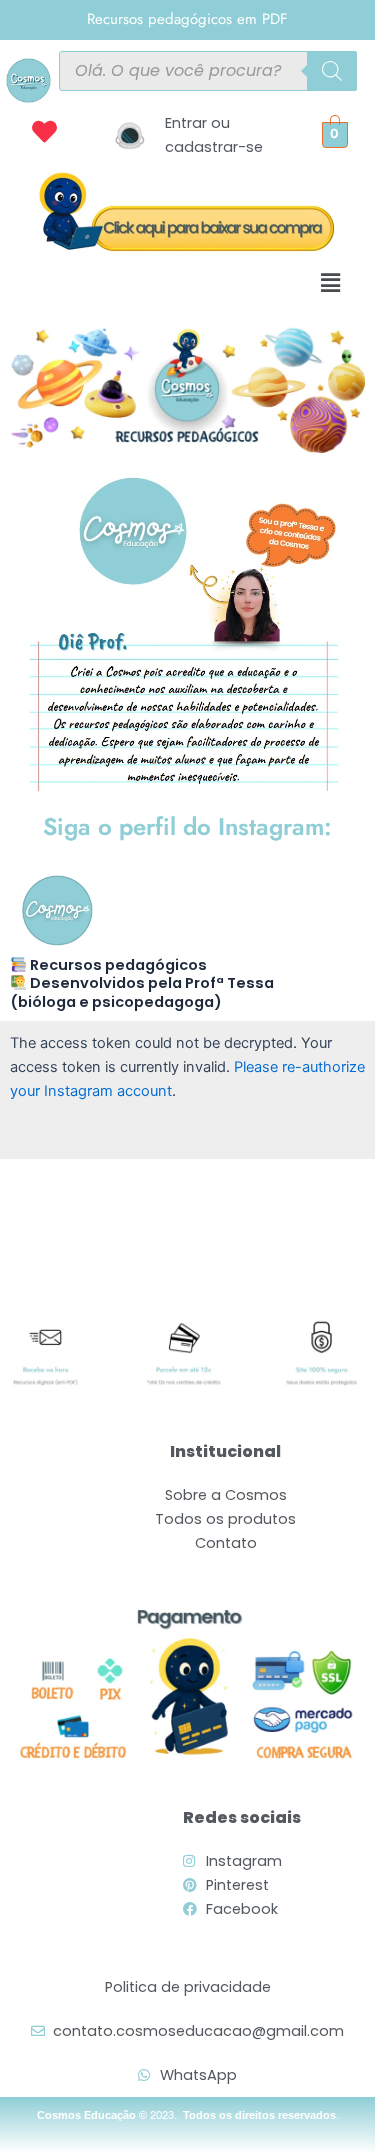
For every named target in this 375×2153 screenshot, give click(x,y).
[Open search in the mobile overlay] (208, 71)
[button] (330, 282)
